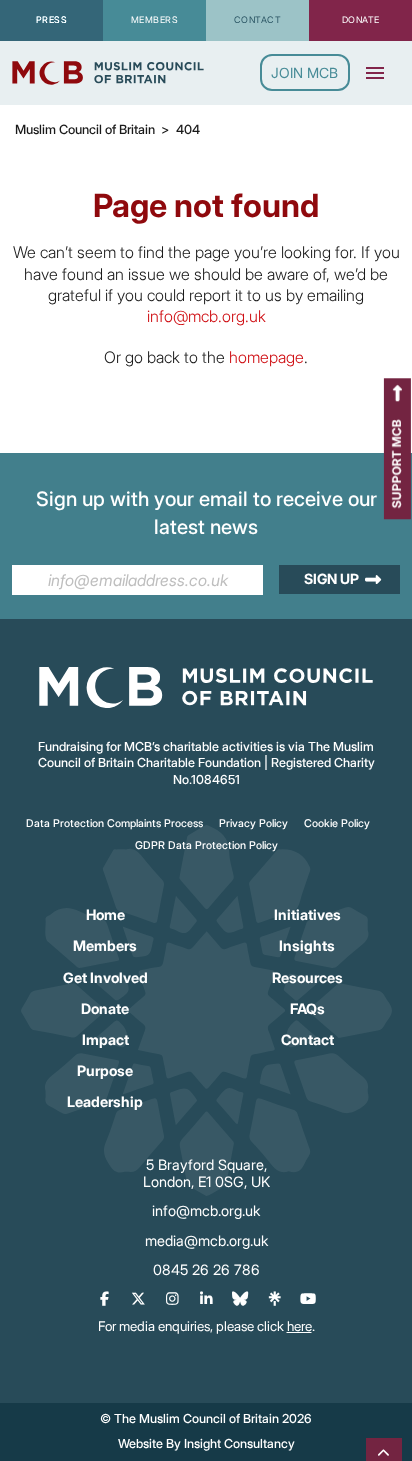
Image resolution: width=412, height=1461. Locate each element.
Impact (105, 1039)
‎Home (105, 914)
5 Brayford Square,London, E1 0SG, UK (206, 1173)
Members (105, 945)
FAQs (307, 1008)
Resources (307, 977)
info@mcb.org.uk (206, 316)
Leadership (105, 1101)
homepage (266, 357)
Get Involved (105, 977)
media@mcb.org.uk (206, 1240)
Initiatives (307, 914)
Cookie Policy (337, 823)
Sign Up (331, 578)
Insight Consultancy (239, 1443)
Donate (105, 1008)
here (299, 1326)
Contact (307, 1039)
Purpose (105, 1070)
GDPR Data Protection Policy (206, 845)
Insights (307, 945)
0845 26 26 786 (206, 1269)
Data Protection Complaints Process (114, 823)
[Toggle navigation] (375, 73)
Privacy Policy (253, 823)
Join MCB (304, 72)
